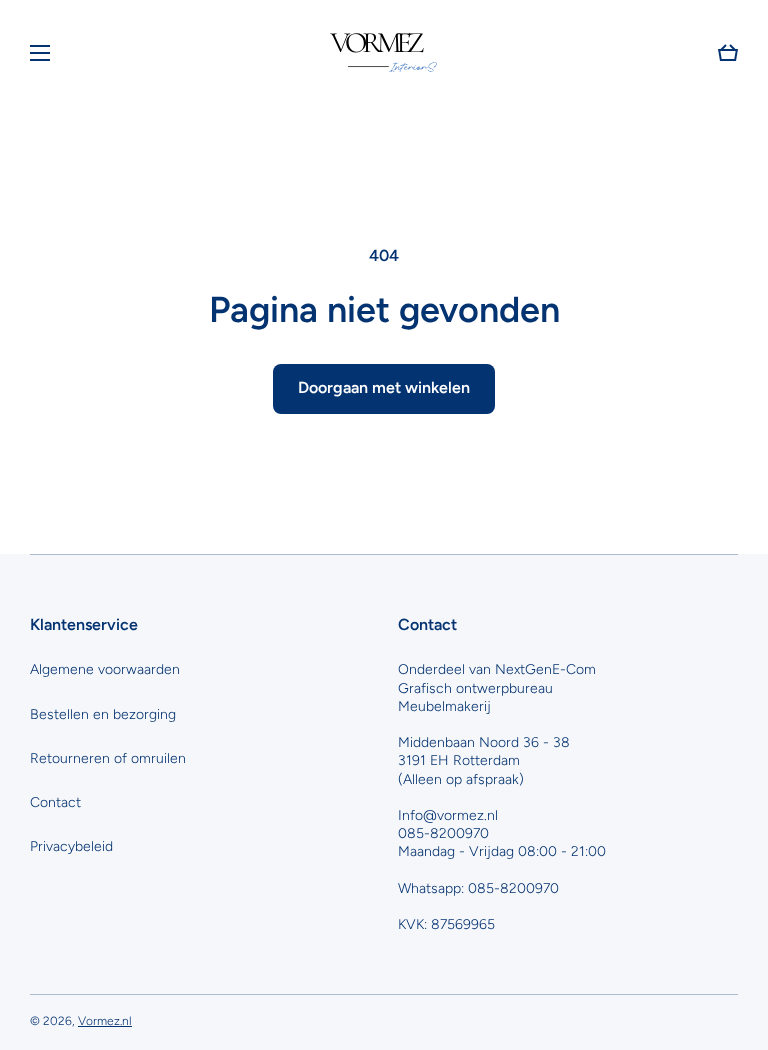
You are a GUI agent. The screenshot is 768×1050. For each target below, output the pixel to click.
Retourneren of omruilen (108, 758)
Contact (55, 802)
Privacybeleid (71, 846)
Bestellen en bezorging (103, 714)
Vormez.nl (105, 1021)
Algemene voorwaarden (105, 669)
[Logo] (384, 53)
